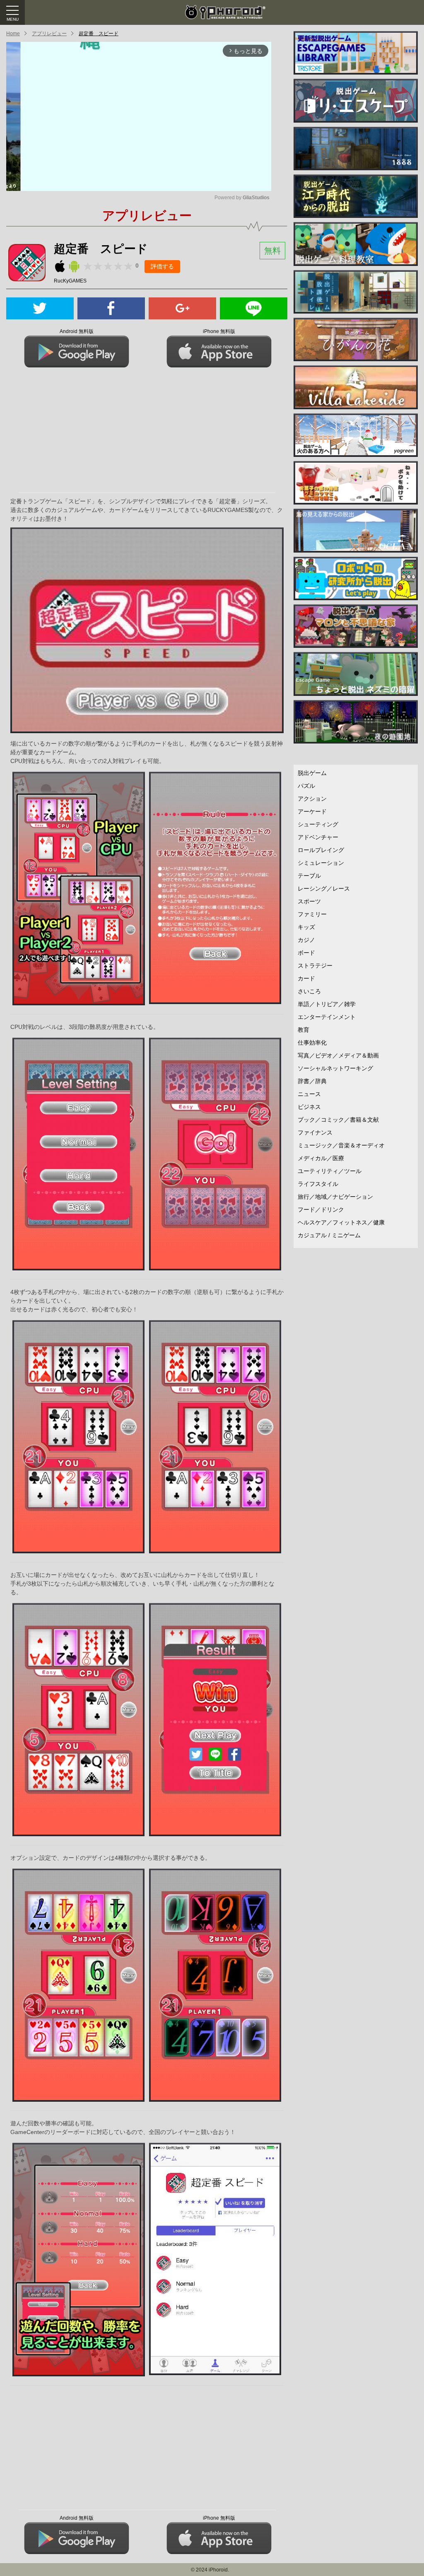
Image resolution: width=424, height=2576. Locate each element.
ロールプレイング (321, 850)
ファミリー (312, 914)
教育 (304, 1030)
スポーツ (309, 901)
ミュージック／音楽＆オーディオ (341, 1145)
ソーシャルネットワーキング (335, 1068)
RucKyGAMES (70, 281)
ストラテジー (315, 966)
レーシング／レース (324, 888)
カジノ (306, 940)
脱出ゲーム (312, 773)
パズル (306, 786)
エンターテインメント (327, 1017)
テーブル (309, 876)
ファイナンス (315, 1132)
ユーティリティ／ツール (330, 1171)
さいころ (309, 991)
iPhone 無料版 (219, 331)
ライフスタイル (318, 1184)
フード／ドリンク (321, 1210)
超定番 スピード (99, 34)
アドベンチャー (318, 837)
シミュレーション (321, 863)
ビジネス (309, 1107)
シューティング (318, 824)
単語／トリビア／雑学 (327, 1004)
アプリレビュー (49, 34)
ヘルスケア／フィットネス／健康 (341, 1222)
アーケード (312, 811)
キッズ (306, 927)
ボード (306, 953)
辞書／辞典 (312, 1081)
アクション (312, 799)
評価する (162, 266)
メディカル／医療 (321, 1158)
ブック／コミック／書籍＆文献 (338, 1120)
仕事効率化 (312, 1043)
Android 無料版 (77, 331)
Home (13, 34)
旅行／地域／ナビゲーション (335, 1197)
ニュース (309, 1094)
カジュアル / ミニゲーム (329, 1235)
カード (306, 978)
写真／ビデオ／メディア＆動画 (338, 1055)
